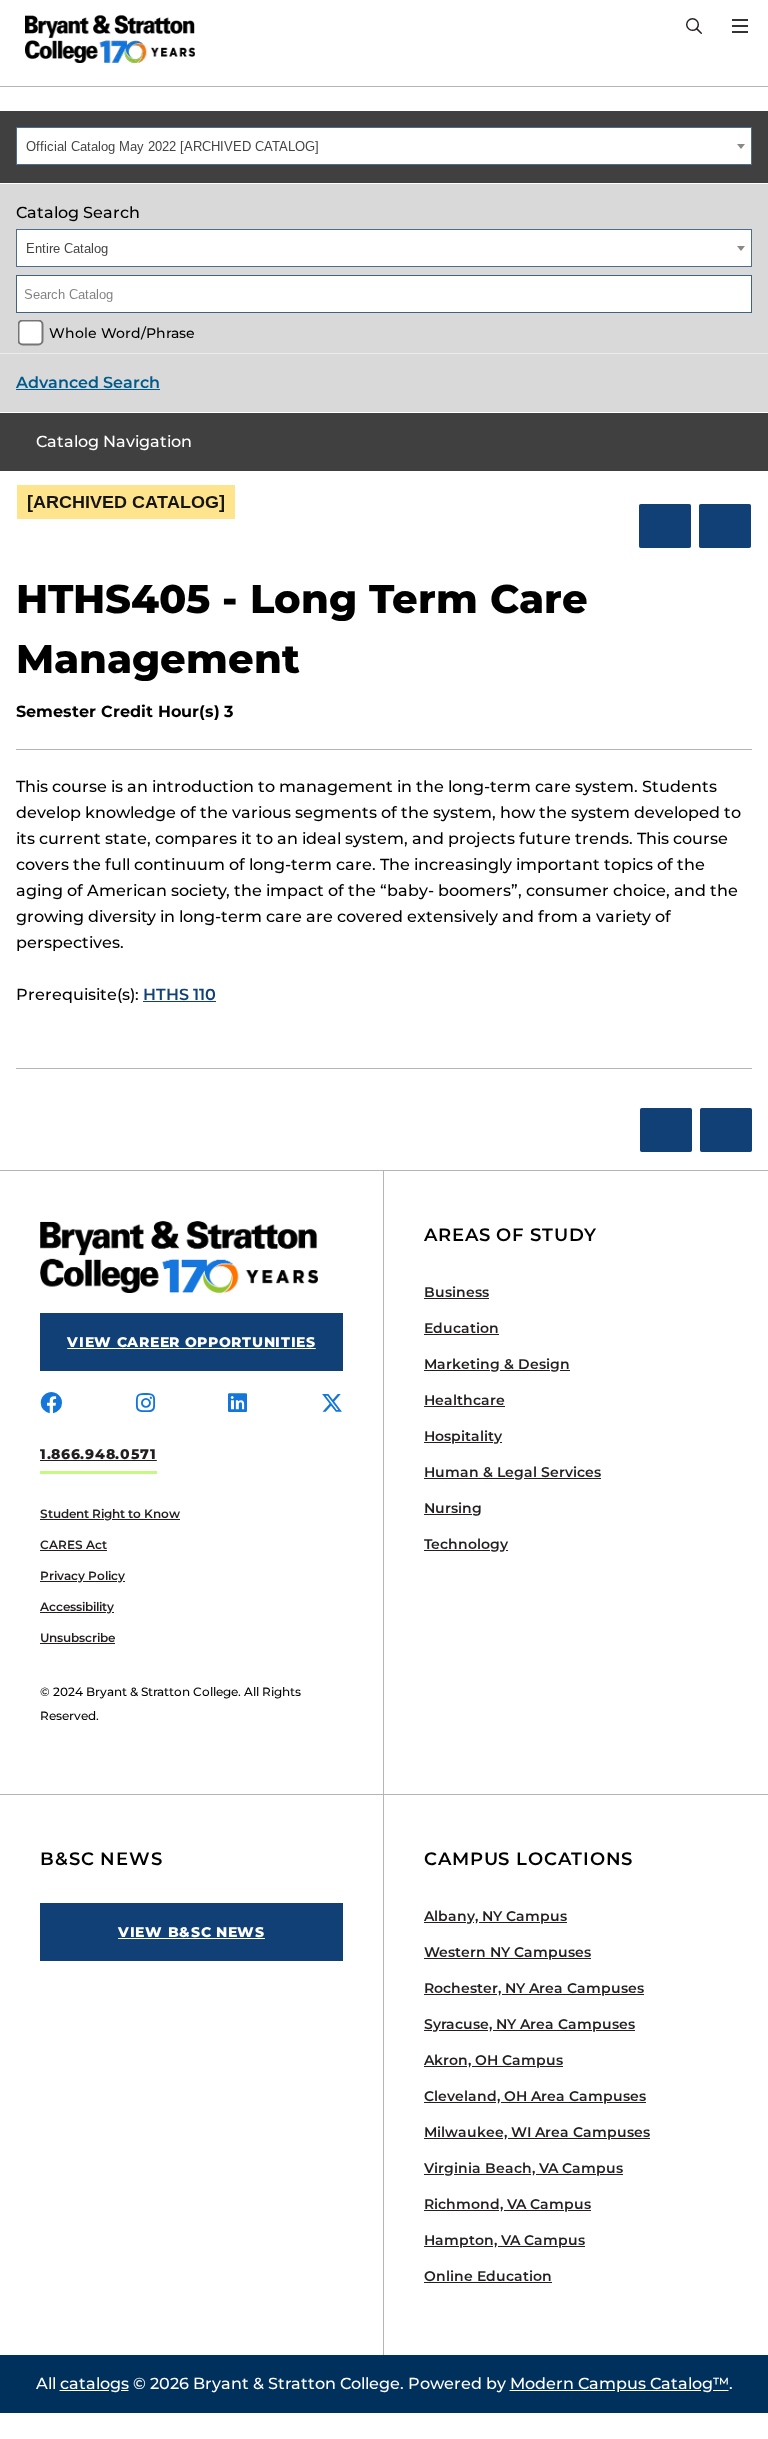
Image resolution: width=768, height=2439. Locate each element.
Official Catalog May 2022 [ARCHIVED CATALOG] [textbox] (172, 146)
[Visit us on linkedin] (237, 1404)
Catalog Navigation (114, 441)
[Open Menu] (740, 26)
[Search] (694, 27)
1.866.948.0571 (98, 1454)
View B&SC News (191, 1932)
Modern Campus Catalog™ (619, 2383)
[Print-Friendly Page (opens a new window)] (665, 526)
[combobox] (384, 146)
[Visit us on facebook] (51, 1404)
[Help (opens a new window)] (725, 526)
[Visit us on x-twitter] (332, 1404)
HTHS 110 (179, 994)
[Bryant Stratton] (102, 39)
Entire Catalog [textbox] (67, 248)
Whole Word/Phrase (122, 333)
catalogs (94, 2383)
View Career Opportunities (191, 1342)
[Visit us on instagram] (145, 1404)
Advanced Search (88, 382)
